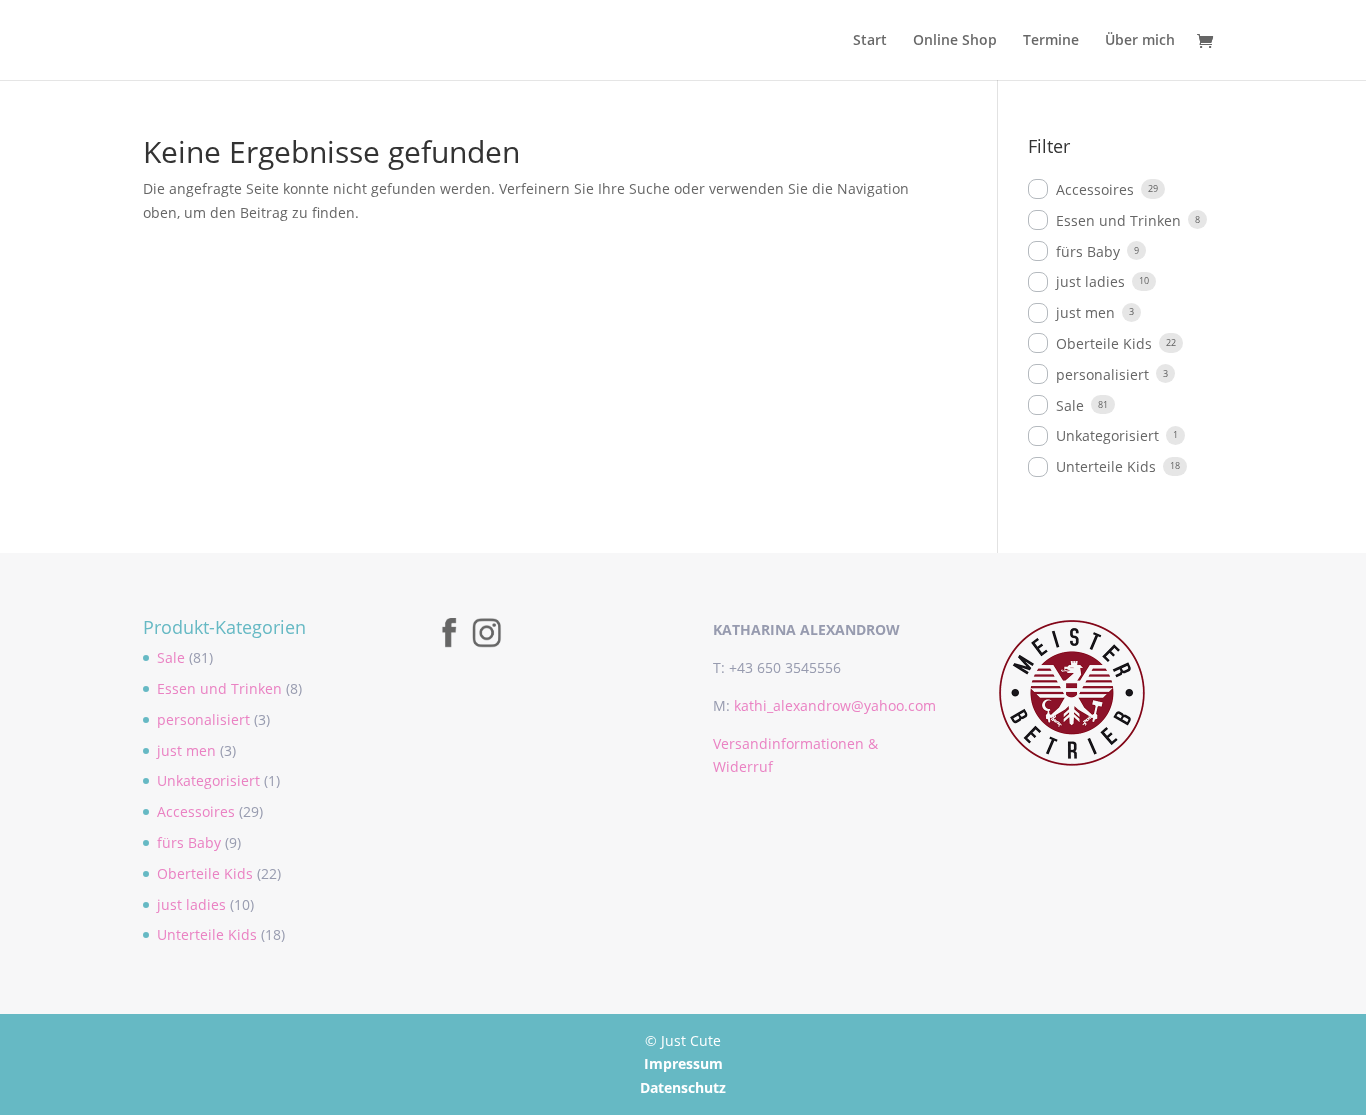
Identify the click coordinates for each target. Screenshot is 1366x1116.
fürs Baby (1088, 251)
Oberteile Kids (1104, 343)
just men (1085, 312)
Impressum (683, 1063)
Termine (1051, 41)
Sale (1070, 405)
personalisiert (1102, 374)
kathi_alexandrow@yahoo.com (835, 705)
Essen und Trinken (1118, 220)
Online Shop (955, 41)
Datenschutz (683, 1087)
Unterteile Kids (1106, 466)
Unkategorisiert (1107, 435)
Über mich (1140, 41)
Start (870, 41)
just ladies (1090, 281)
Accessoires (1095, 189)
